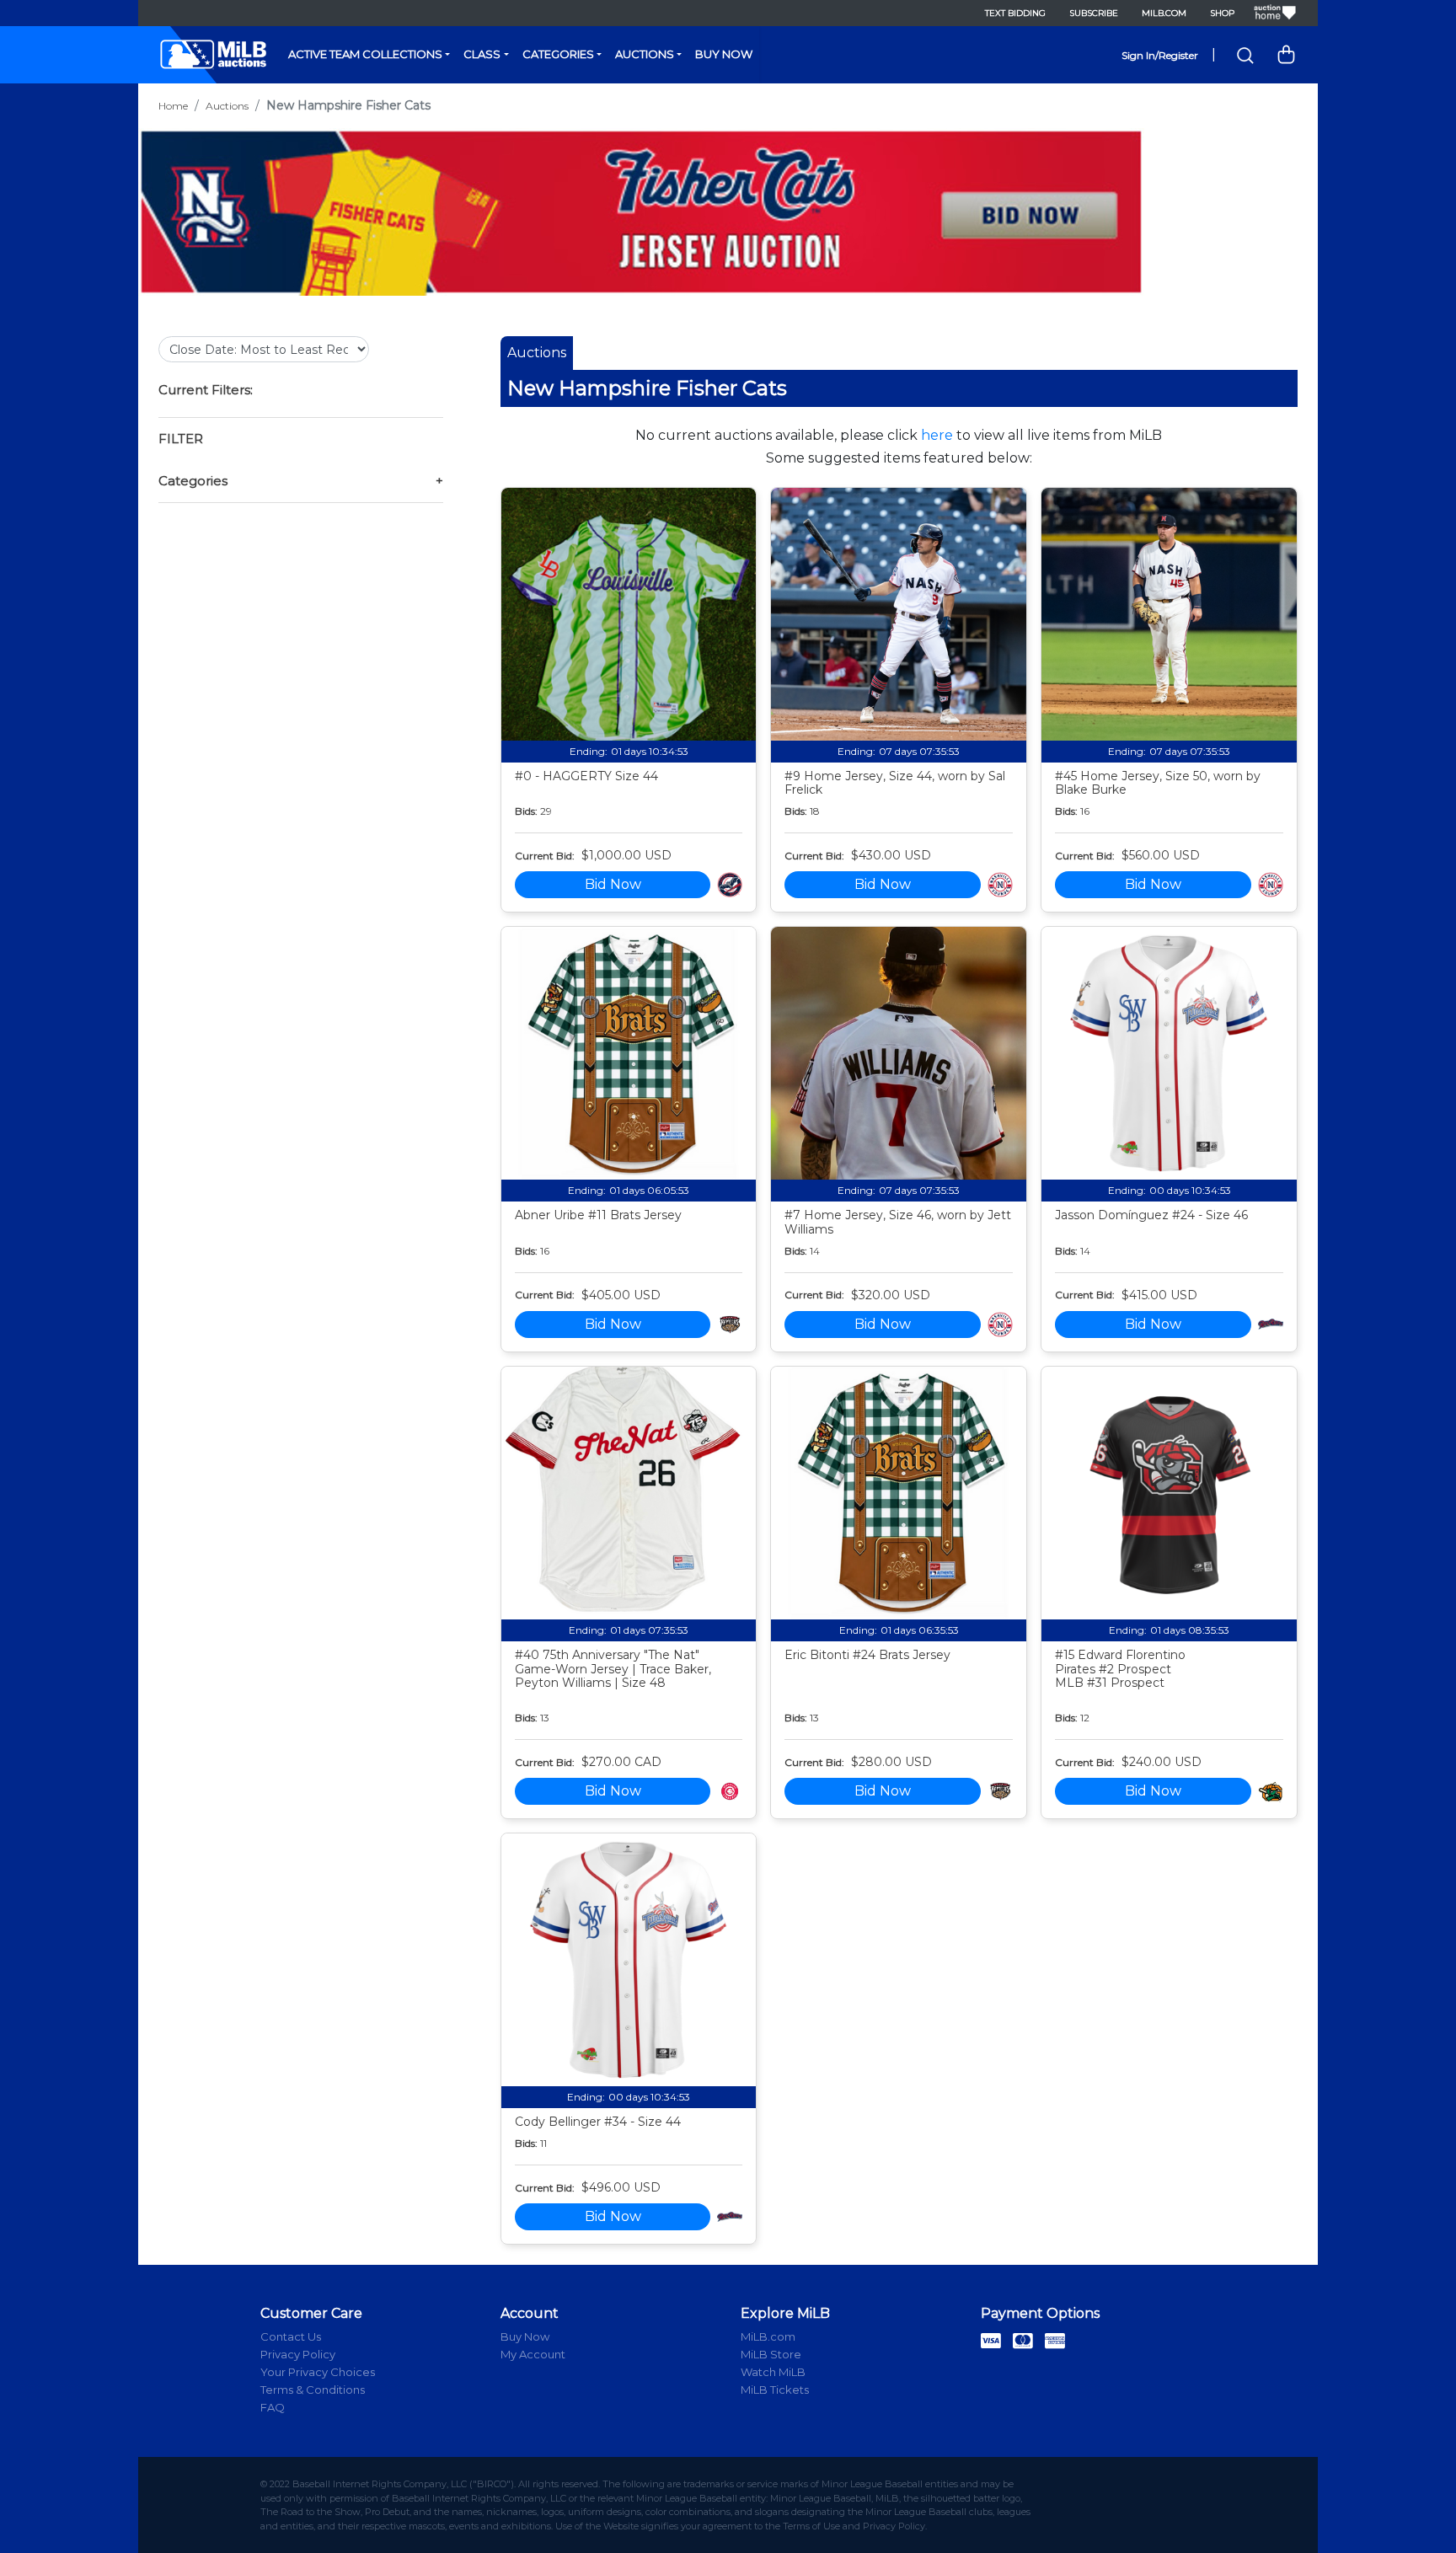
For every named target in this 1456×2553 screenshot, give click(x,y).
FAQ (273, 2407)
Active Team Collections (365, 54)
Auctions (645, 54)
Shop (1222, 13)
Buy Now (724, 54)
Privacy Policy (298, 2354)
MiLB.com (1164, 13)
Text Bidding (1015, 13)
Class (482, 54)
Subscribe (1094, 13)
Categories (558, 54)
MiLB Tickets (775, 2390)
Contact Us (291, 2336)
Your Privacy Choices (318, 2372)
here (937, 435)
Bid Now (613, 884)
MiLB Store (771, 2354)
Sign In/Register (1160, 55)
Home (173, 106)
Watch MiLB (773, 2372)
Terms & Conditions (313, 2390)
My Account (533, 2354)
